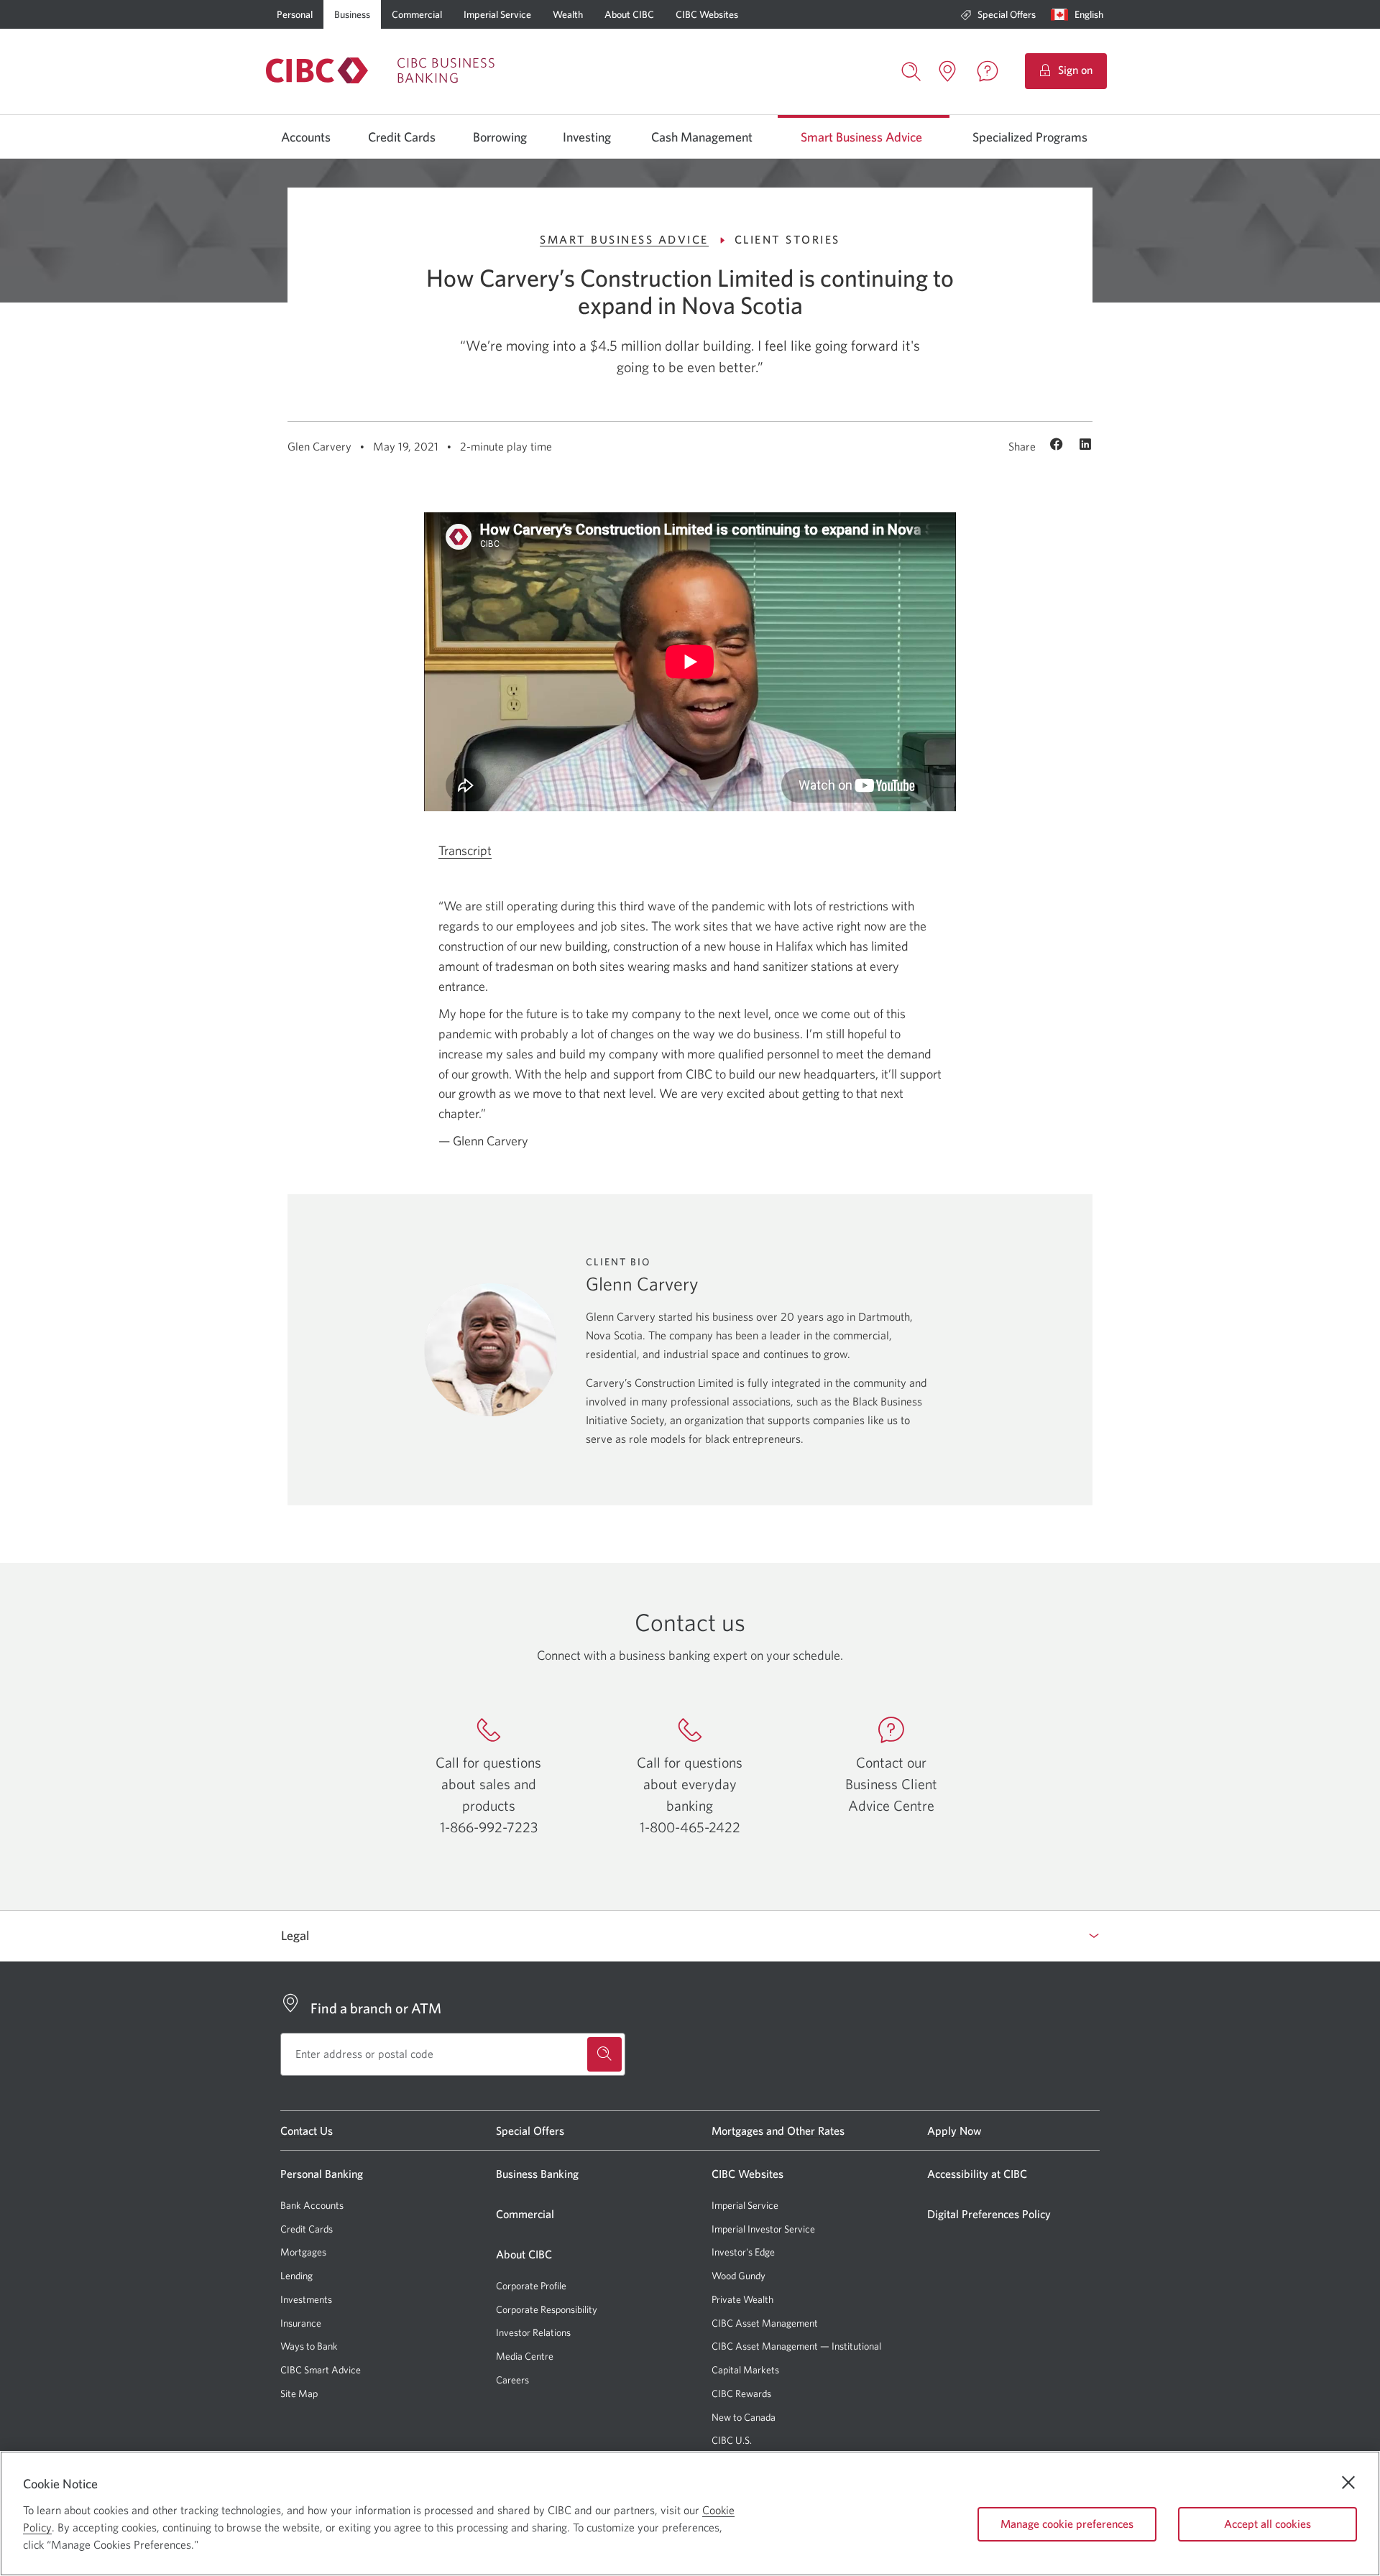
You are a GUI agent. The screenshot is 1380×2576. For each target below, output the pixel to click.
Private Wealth (742, 2299)
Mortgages (303, 2252)
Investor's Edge (743, 2252)
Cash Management (702, 137)
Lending (296, 2276)
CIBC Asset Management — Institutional (796, 2346)
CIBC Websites (707, 14)
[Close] (1348, 2483)
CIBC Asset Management (765, 2323)
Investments (306, 2299)
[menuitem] (998, 14)
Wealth (568, 14)
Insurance (301, 2323)
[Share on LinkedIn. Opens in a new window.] (1085, 446)
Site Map (299, 2393)
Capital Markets (745, 2370)
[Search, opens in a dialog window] (911, 70)
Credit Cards (402, 137)
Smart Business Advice (861, 137)
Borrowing (500, 137)
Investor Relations (533, 2332)
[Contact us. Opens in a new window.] (988, 71)
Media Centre (525, 2356)
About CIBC (629, 14)
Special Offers (1007, 14)
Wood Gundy (739, 2276)
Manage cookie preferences (1067, 2524)
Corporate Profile (531, 2286)
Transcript (465, 851)
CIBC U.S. (732, 2441)
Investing (587, 137)
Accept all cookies (1268, 2524)
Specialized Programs (1030, 137)
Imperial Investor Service (763, 2229)
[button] (1080, 14)
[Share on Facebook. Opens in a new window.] (1058, 446)
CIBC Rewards (741, 2394)
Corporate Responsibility (547, 2309)
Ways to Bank (309, 2346)
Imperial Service (497, 14)
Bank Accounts (312, 2205)
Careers (512, 2380)
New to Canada (744, 2417)
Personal (295, 14)
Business (352, 14)
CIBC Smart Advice (321, 2370)
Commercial (417, 14)
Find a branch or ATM (376, 2008)
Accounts (306, 137)
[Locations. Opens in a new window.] (947, 71)
